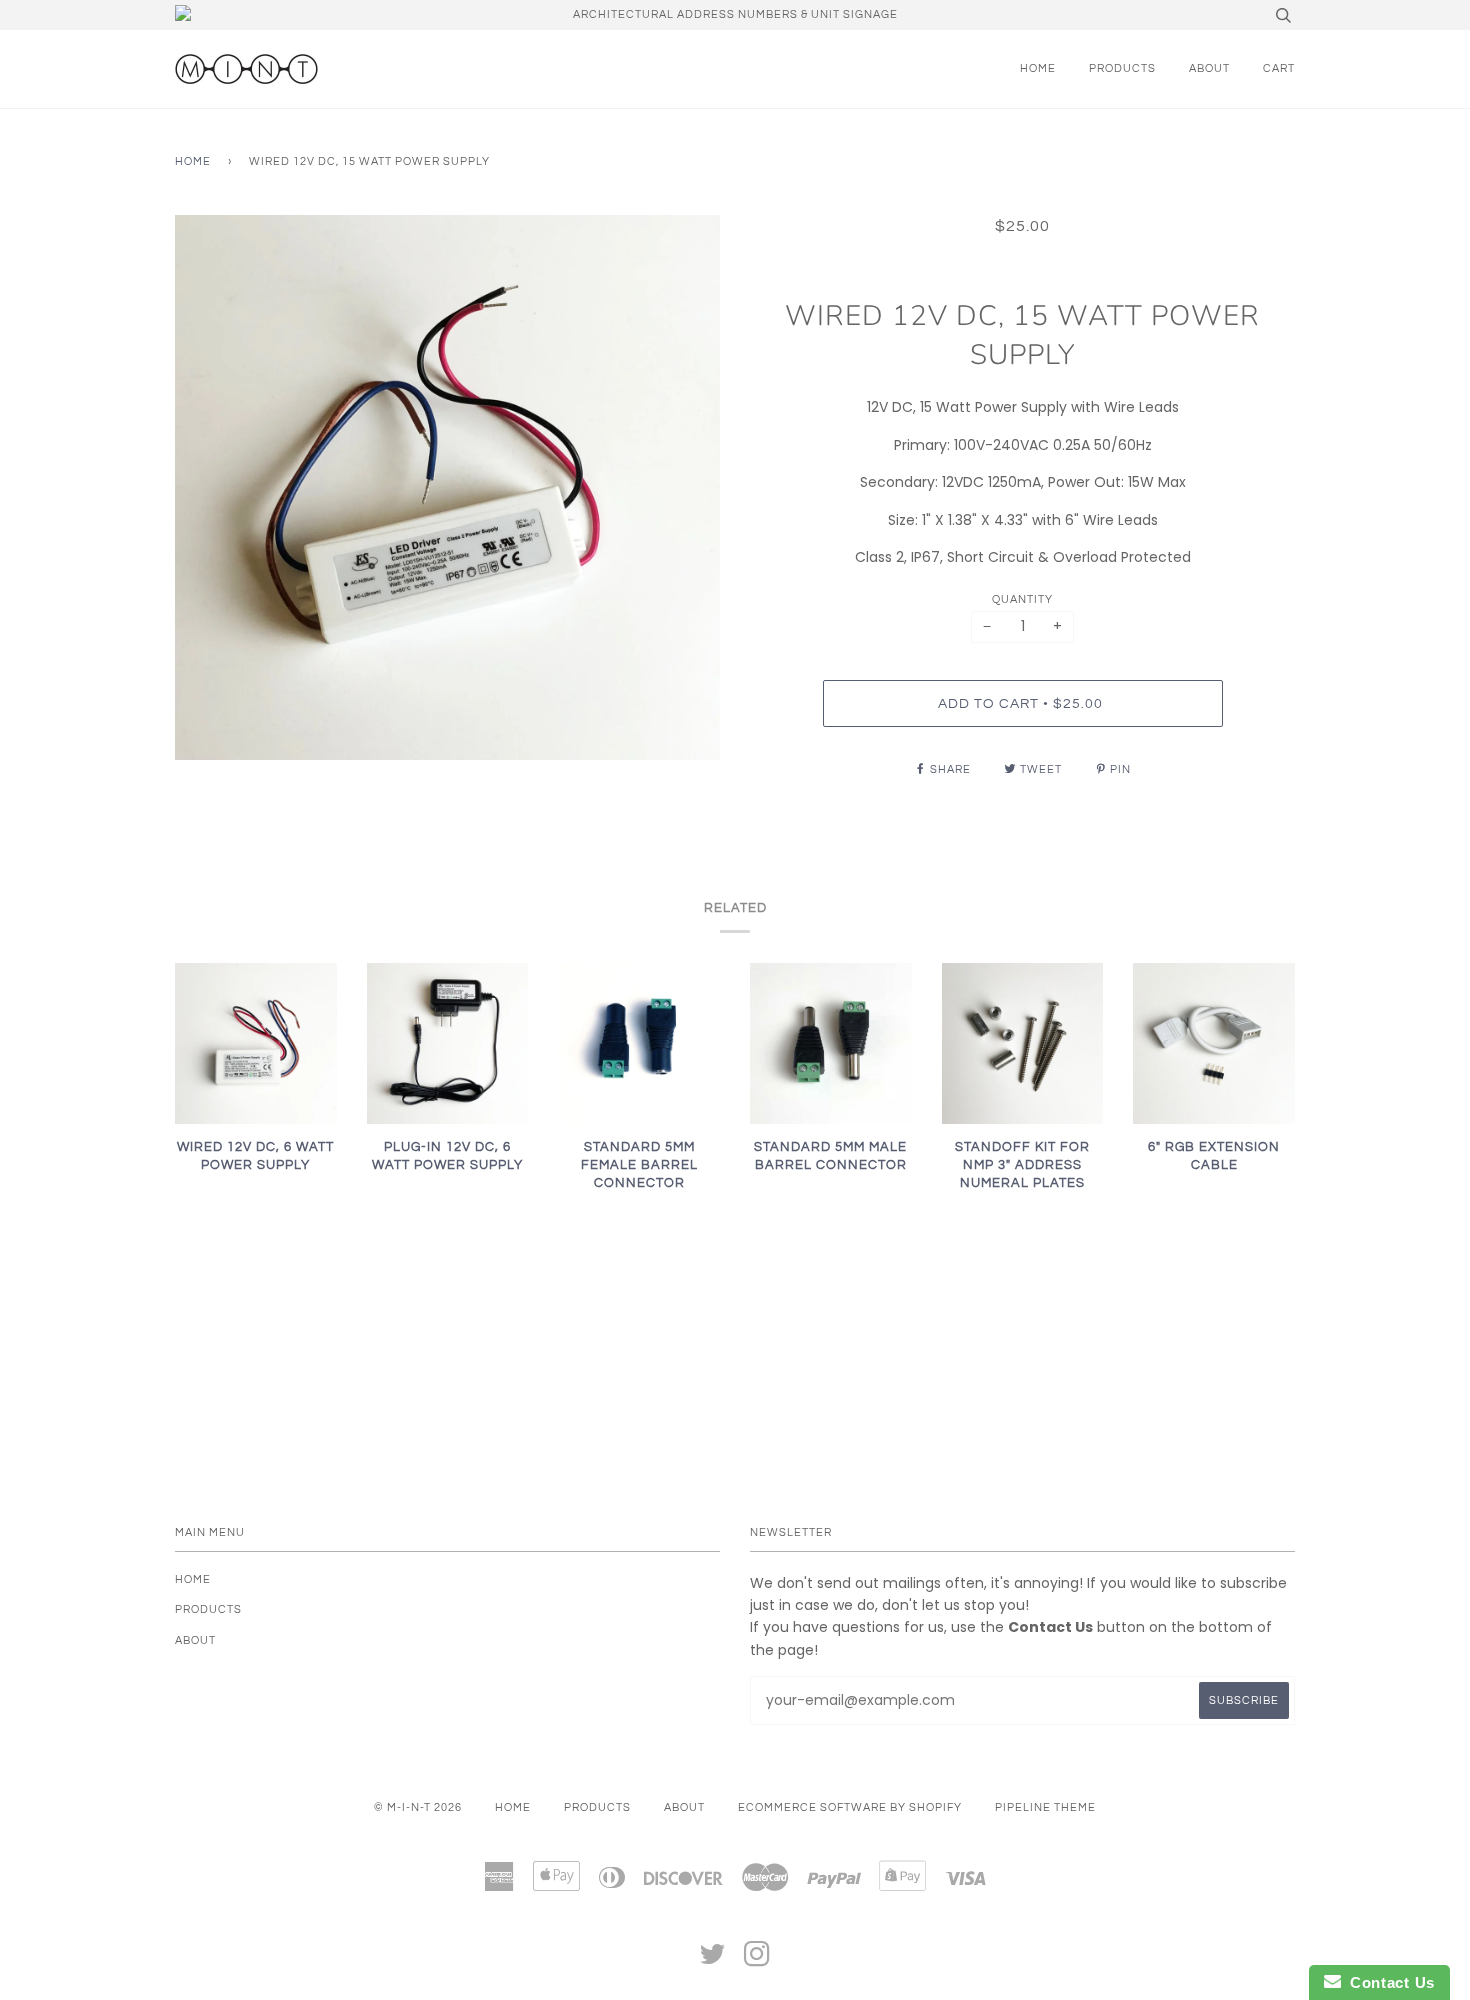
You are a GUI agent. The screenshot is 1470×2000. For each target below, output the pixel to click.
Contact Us (1388, 1982)
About (1209, 68)
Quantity (1022, 599)
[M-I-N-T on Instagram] (757, 1960)
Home (1038, 68)
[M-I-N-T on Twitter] (713, 1960)
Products (1122, 68)
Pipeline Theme (1045, 1807)
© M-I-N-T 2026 (418, 1807)
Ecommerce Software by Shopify (850, 1807)
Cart (1279, 68)
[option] (447, 487)
